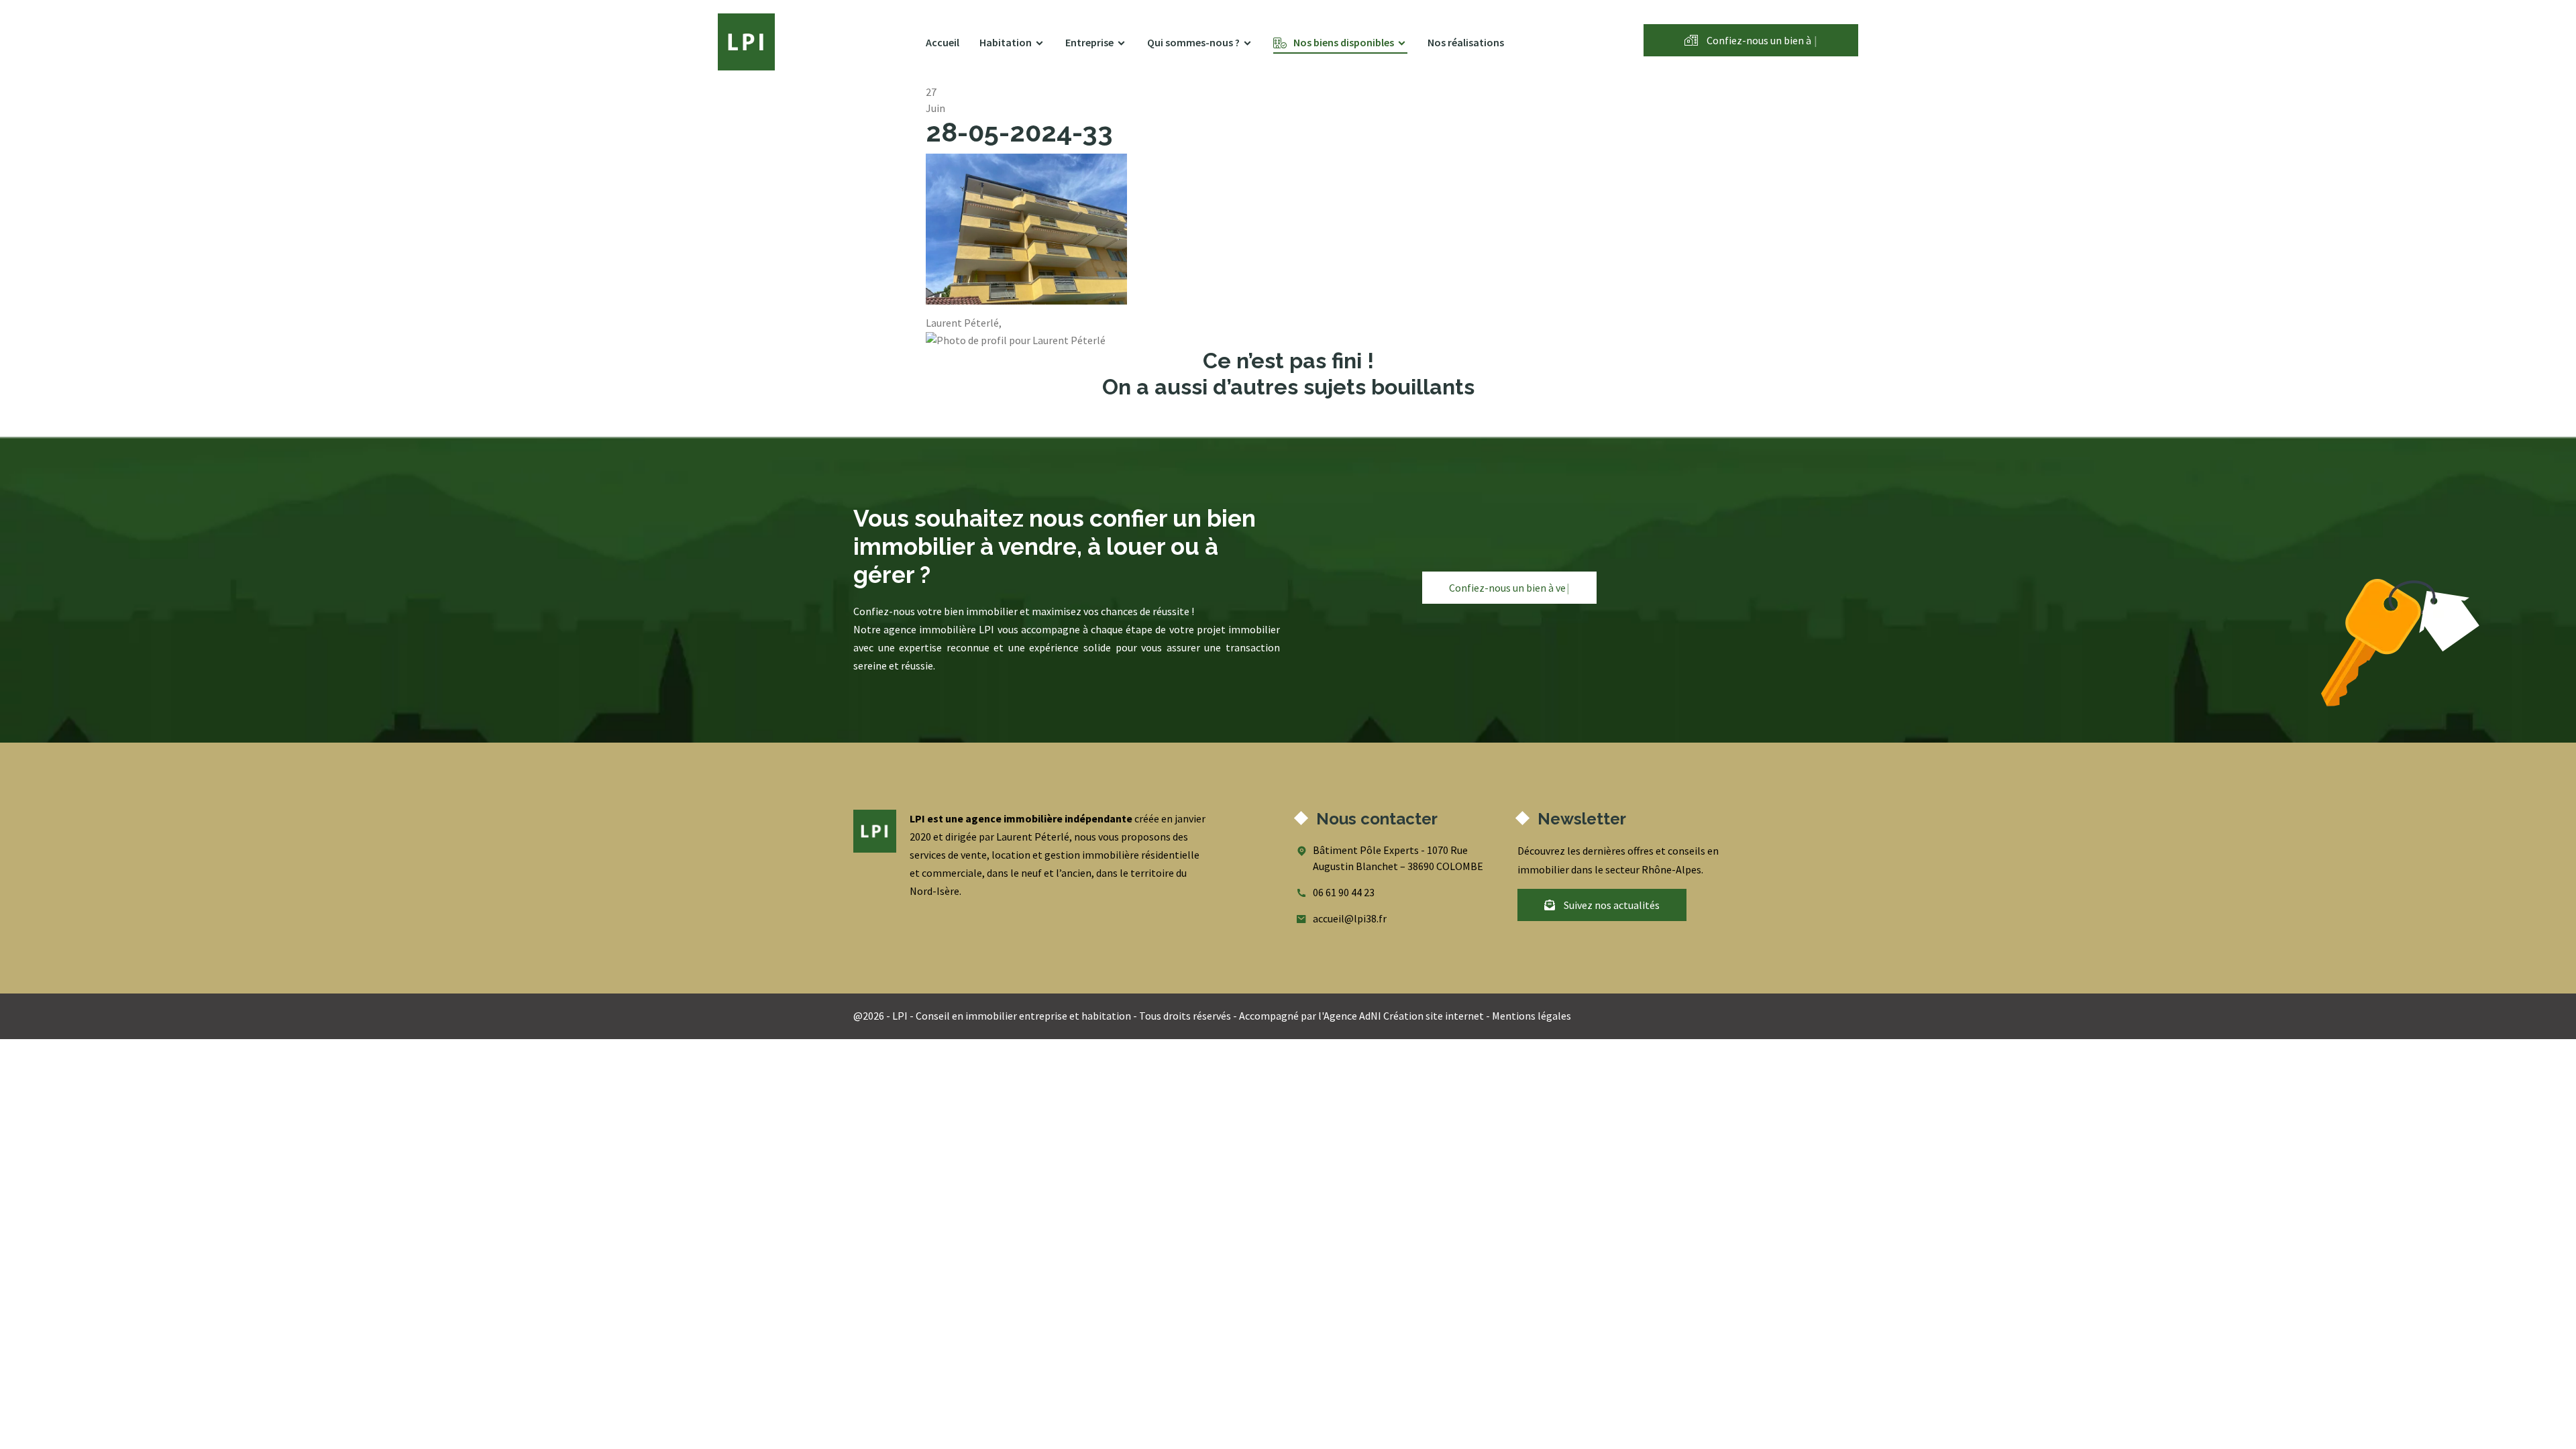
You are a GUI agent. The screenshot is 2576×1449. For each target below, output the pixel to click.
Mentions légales (1532, 1016)
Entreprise (1089, 42)
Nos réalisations (1466, 42)
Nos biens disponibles (1344, 42)
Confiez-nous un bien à (1761, 40)
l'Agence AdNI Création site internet (1401, 1016)
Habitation (1006, 42)
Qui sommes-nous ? (1193, 42)
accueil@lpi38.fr (1350, 918)
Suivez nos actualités (1611, 905)
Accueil (943, 42)
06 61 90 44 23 (1344, 892)
